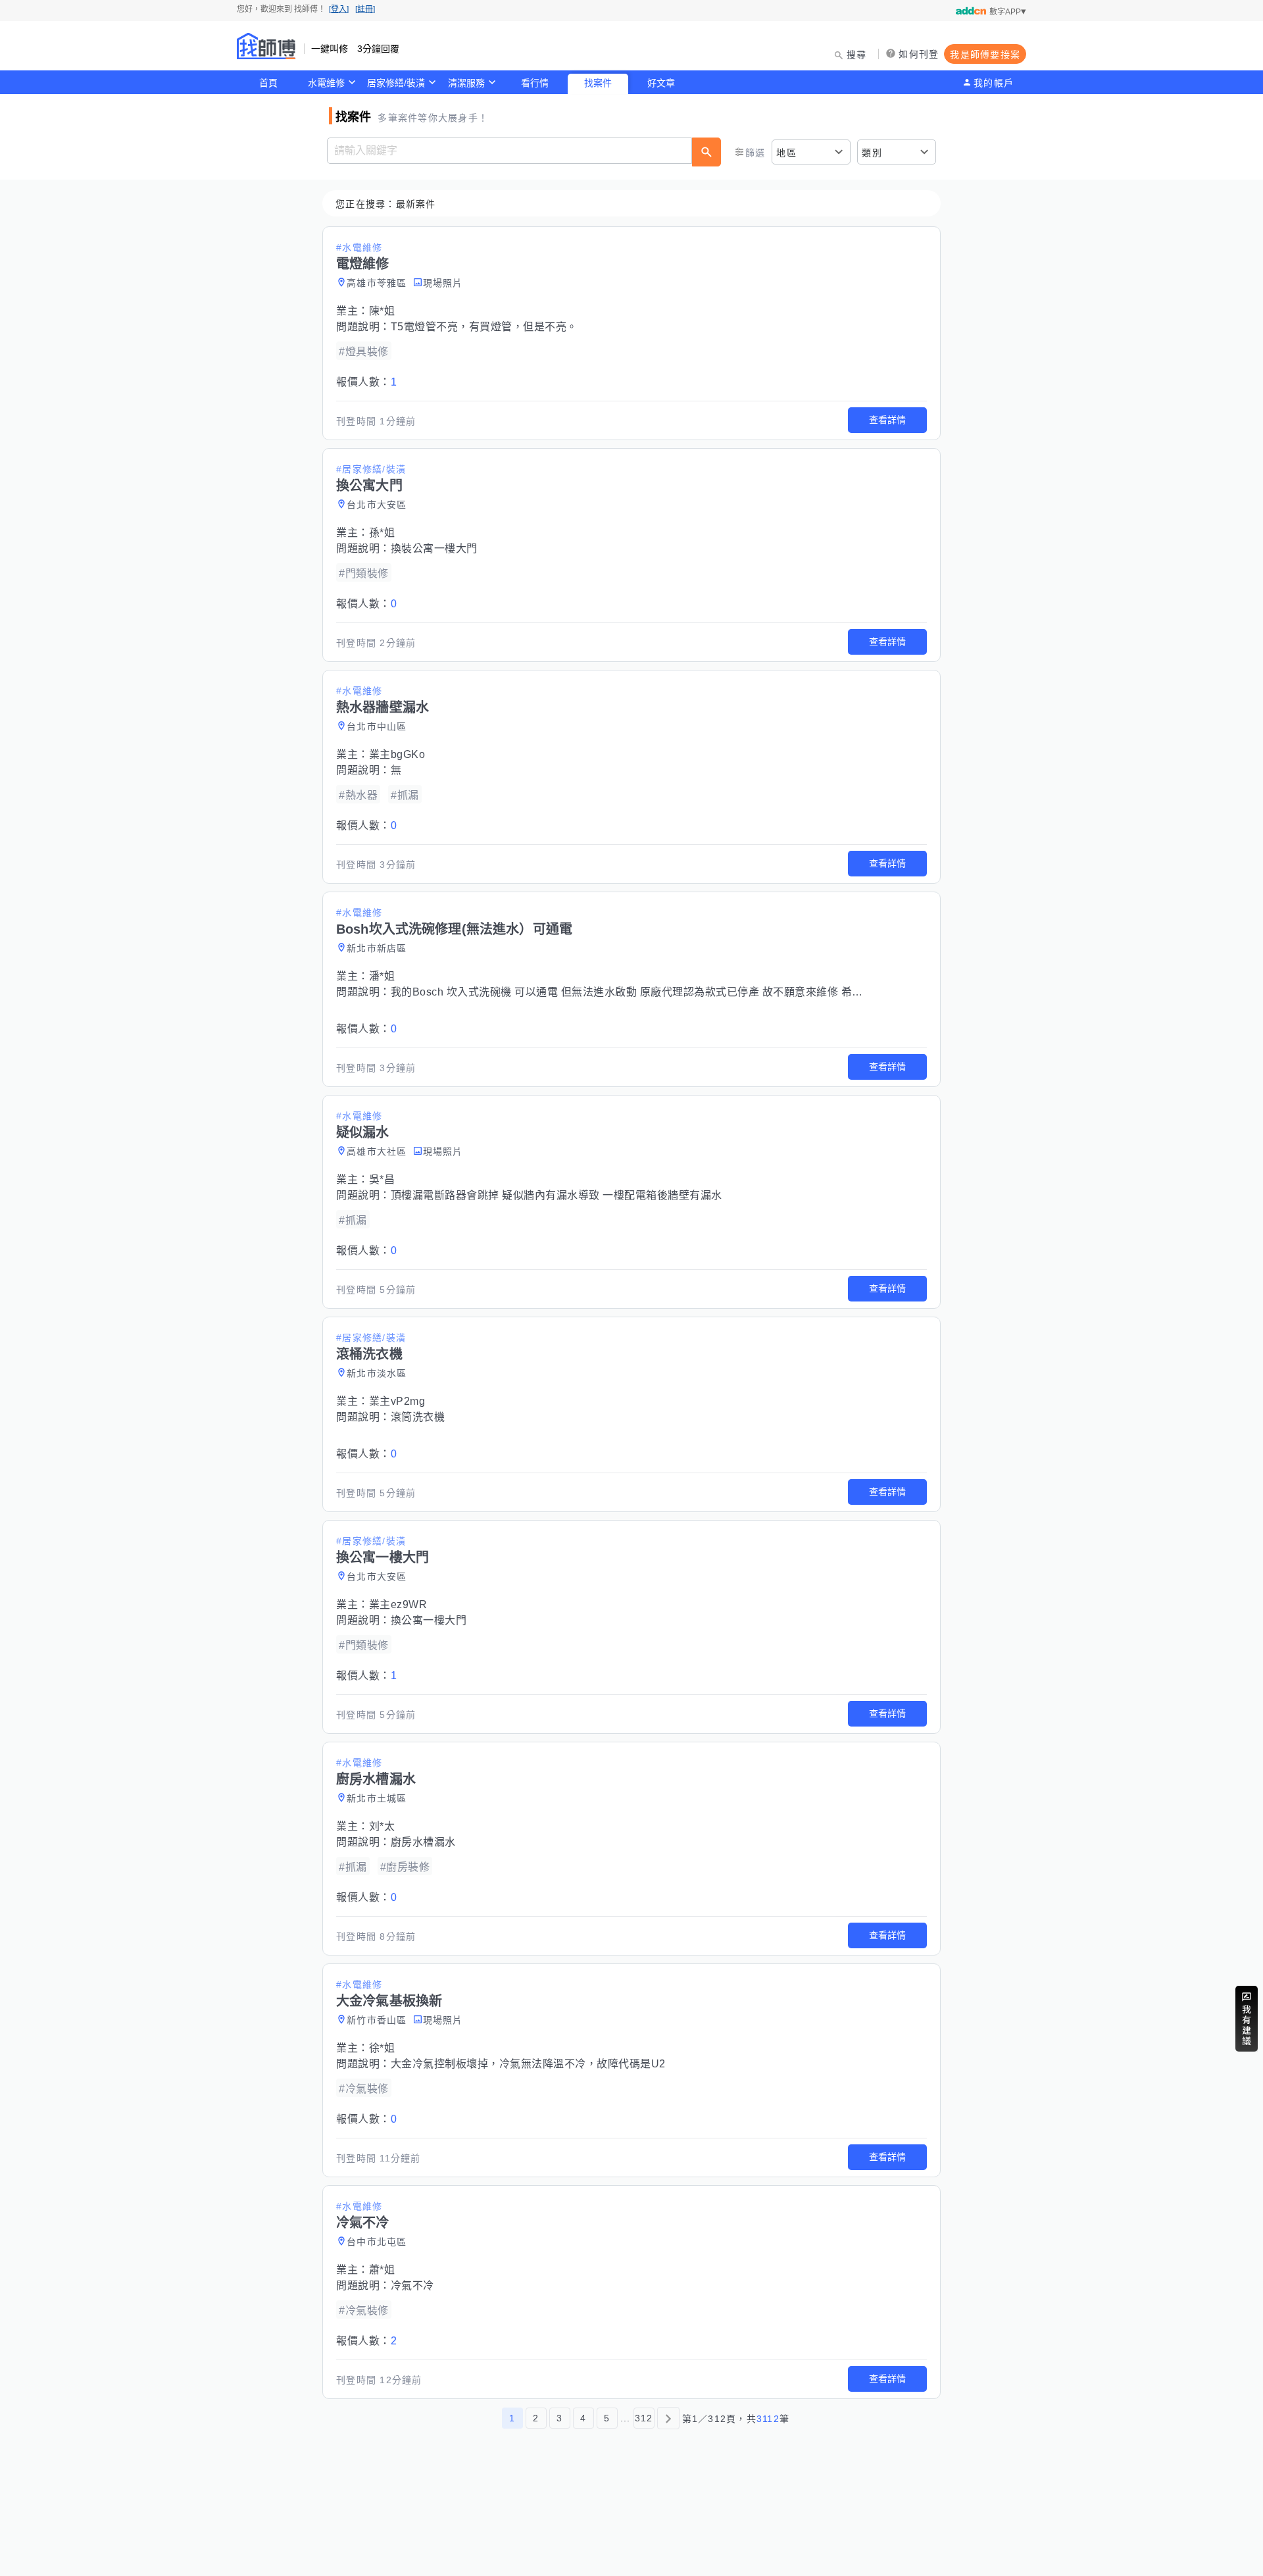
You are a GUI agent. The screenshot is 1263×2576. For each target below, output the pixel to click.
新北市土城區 (377, 1798)
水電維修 (326, 83)
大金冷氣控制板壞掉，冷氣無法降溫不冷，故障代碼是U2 (528, 2064)
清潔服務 (466, 83)
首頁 (268, 83)
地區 (786, 153)
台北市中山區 (377, 726)
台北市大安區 (377, 505)
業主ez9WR (398, 1604)
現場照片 (443, 283)
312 (644, 2418)
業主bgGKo (397, 754)
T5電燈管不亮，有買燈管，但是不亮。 (484, 327)
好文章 (661, 83)
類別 (872, 153)
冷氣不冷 (412, 2286)
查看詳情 (887, 420)
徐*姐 (382, 2048)
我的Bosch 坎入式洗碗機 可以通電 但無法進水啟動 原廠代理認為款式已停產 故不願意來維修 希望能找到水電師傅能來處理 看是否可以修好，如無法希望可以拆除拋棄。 (797, 992)
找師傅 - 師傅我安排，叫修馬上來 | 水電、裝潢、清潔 (266, 46)
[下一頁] (668, 2418)
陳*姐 (382, 311)
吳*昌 (382, 1179)
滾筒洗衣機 (418, 1417)
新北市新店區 (377, 948)
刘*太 (382, 1826)
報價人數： (366, 382)
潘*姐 (382, 976)
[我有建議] (1247, 2019)
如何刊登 (919, 54)
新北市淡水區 (377, 1373)
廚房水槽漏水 (423, 1842)
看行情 (535, 83)
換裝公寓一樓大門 (434, 548)
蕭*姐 (382, 2270)
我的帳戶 (994, 83)
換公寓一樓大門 (429, 1620)
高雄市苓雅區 (377, 283)
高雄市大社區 (377, 1151)
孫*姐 (382, 533)
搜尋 (857, 55)
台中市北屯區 (377, 2242)
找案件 (598, 83)
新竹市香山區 (377, 2020)
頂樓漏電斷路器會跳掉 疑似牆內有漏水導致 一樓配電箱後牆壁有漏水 (557, 1195)
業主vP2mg (397, 1401)
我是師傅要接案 (985, 55)
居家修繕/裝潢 (396, 83)
